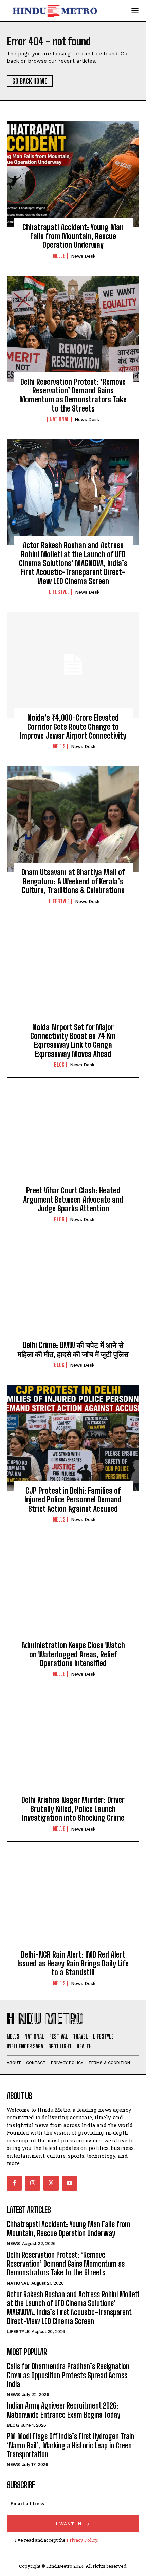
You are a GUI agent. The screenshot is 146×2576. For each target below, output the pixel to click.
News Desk (83, 256)
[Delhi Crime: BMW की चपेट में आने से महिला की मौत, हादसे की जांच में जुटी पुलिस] (73, 1292)
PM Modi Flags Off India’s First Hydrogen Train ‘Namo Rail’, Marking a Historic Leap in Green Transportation (70, 2445)
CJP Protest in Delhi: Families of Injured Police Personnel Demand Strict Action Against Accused (73, 1500)
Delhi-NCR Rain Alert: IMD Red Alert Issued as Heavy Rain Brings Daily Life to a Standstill (73, 1964)
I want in (69, 2524)
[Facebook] (14, 2183)
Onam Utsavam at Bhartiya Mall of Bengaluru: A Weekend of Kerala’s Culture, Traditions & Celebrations (73, 881)
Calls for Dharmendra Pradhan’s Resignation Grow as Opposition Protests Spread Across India (68, 2375)
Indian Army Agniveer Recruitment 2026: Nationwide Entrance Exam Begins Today (63, 2410)
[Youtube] (70, 2183)
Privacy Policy (82, 2540)
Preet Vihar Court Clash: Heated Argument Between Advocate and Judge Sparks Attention (73, 1200)
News (59, 256)
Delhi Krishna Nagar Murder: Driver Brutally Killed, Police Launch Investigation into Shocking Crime (73, 1809)
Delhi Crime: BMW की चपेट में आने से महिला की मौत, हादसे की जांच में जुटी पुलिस (73, 1349)
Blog (59, 1065)
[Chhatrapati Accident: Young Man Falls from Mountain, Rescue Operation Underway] (73, 174)
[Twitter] (51, 2183)
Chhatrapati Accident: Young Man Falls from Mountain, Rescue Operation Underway (73, 236)
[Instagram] (33, 2183)
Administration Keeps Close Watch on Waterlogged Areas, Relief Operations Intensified (73, 1654)
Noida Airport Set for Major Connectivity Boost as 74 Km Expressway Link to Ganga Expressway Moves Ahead (73, 1041)
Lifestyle (59, 592)
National (59, 419)
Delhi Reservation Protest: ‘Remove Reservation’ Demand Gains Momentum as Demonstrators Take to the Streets (73, 395)
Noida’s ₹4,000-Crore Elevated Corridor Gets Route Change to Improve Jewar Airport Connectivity (73, 727)
